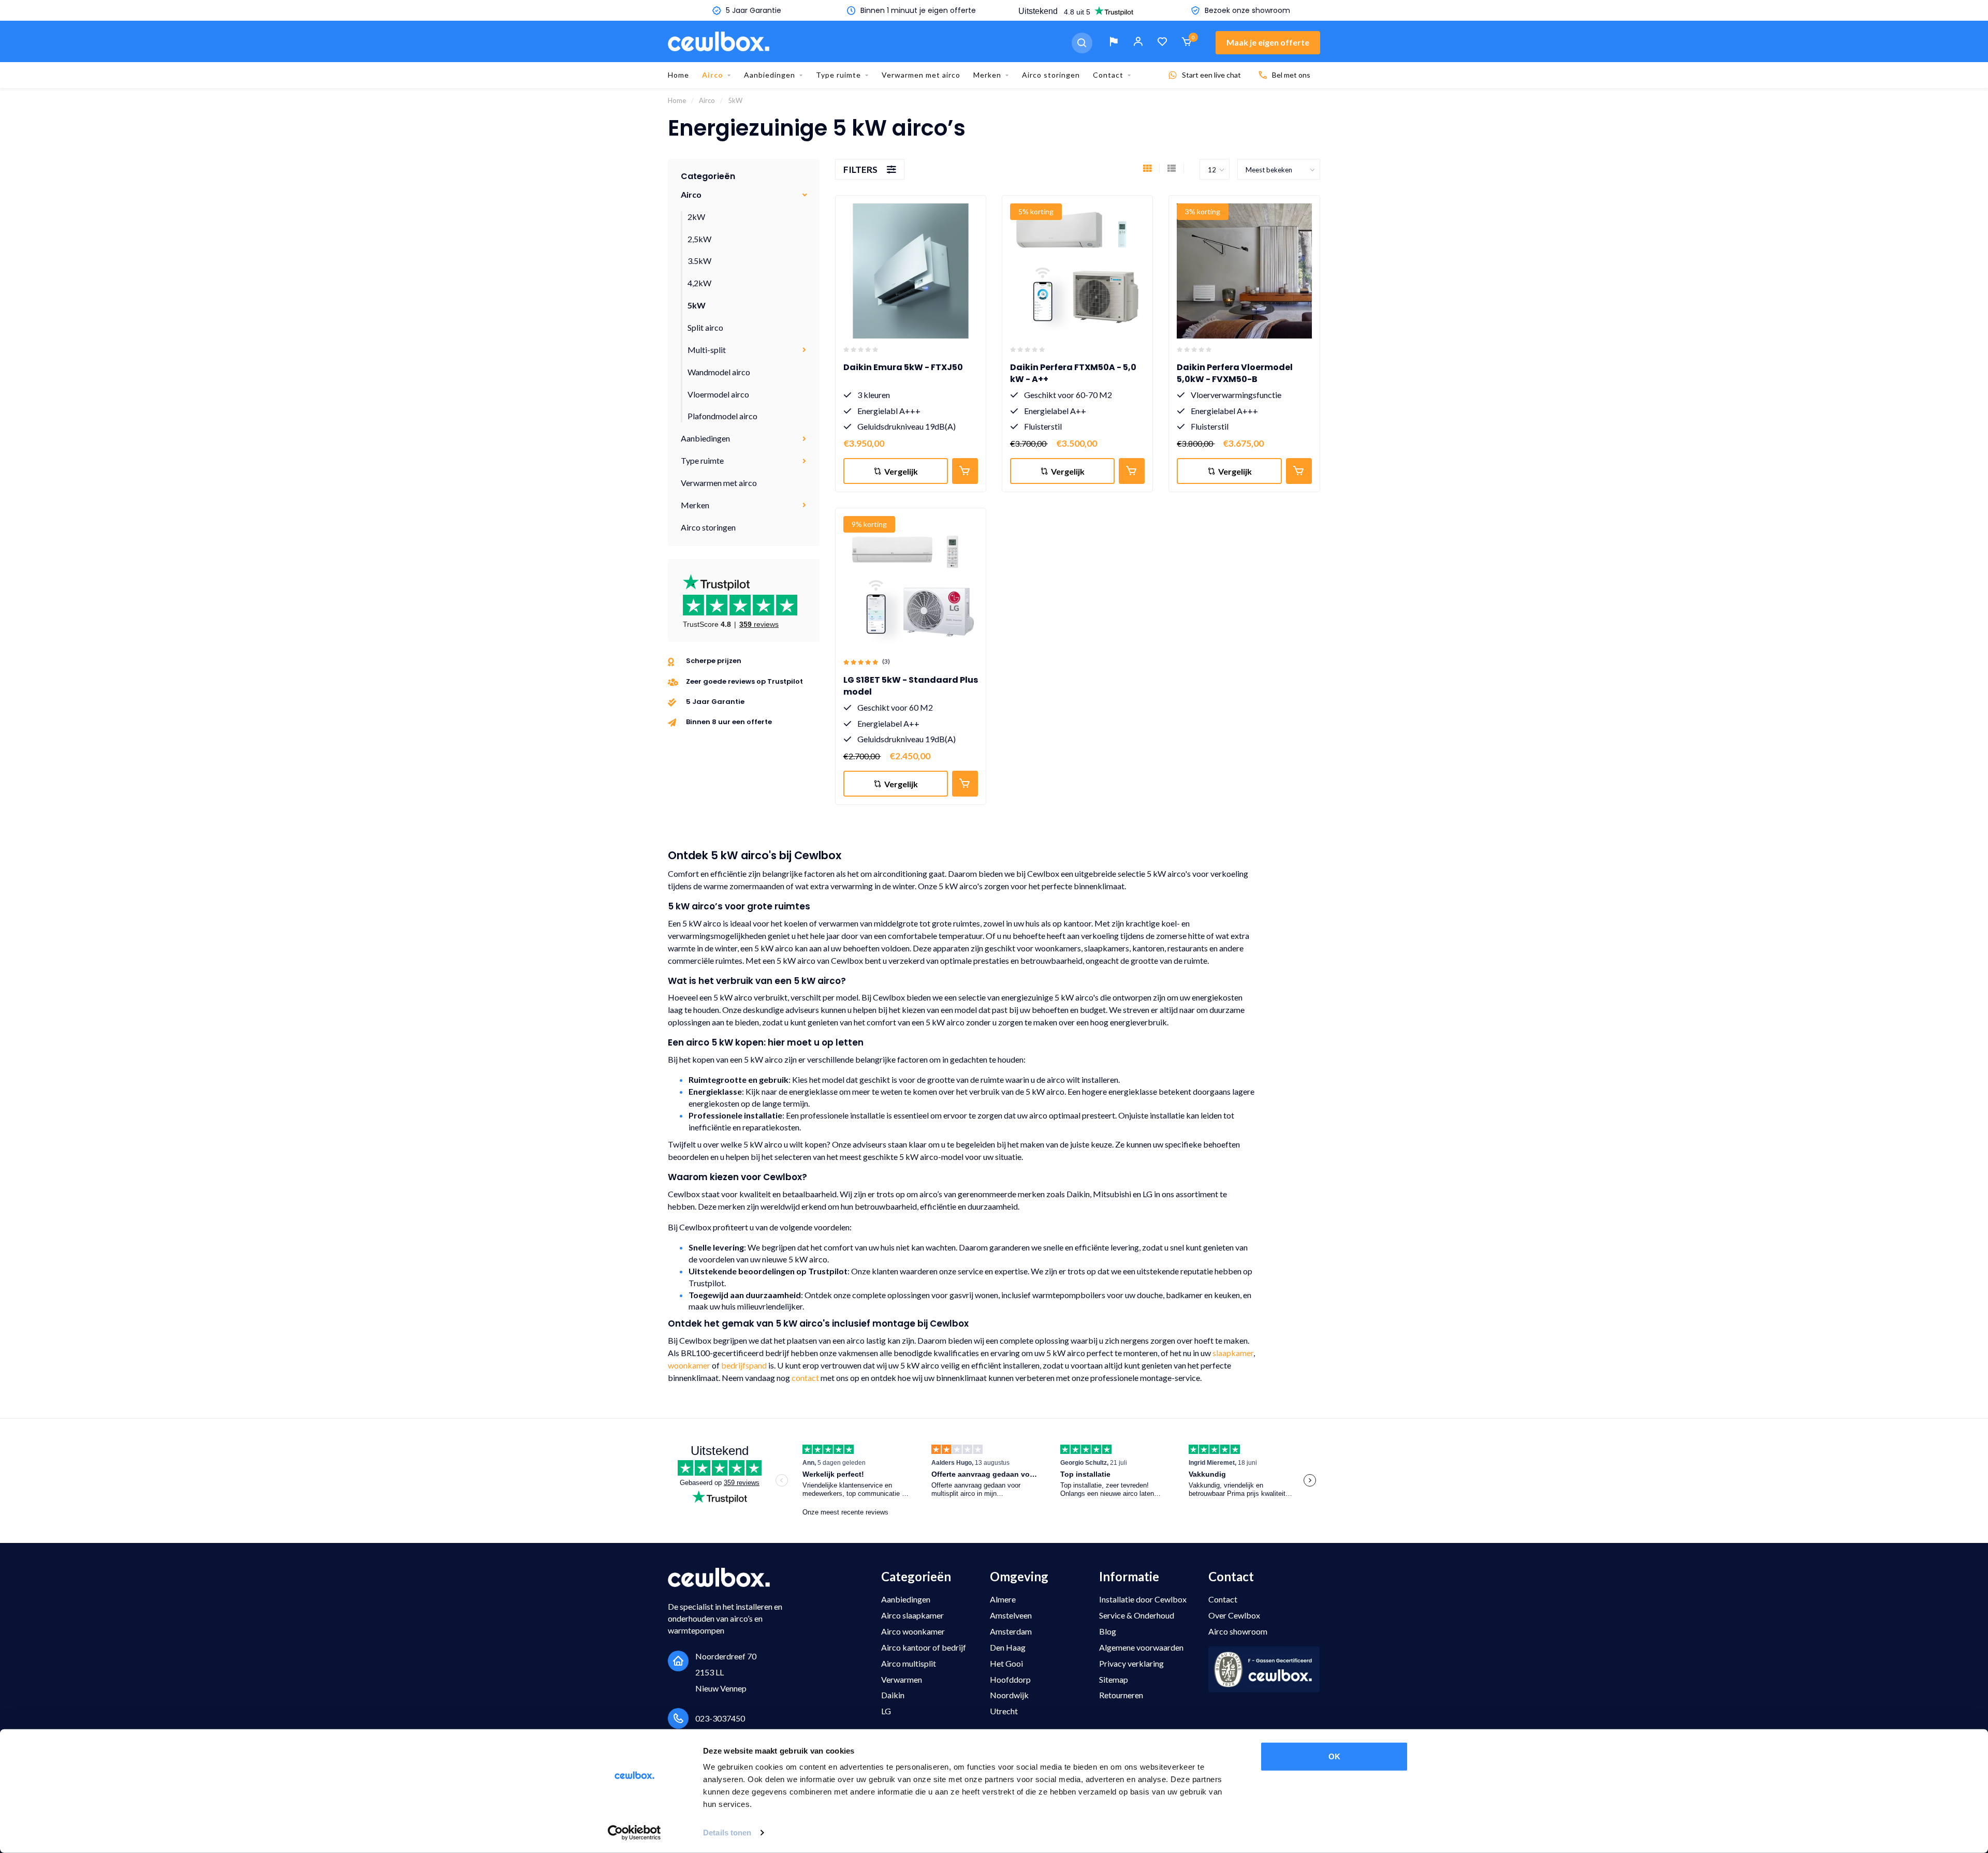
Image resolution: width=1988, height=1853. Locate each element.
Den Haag (1008, 1647)
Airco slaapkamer (912, 1615)
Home (678, 75)
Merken (987, 75)
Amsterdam (1011, 1631)
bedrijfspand (744, 1365)
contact (805, 1378)
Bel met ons (1291, 75)
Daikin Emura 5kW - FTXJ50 (903, 367)
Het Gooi (1006, 1663)
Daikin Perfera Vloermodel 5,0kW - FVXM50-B (1235, 373)
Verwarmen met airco (921, 75)
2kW (696, 217)
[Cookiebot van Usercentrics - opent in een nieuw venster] (634, 1833)
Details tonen (727, 1833)
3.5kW (699, 261)
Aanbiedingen (770, 75)
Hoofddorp (1010, 1679)
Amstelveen (1011, 1615)
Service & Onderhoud (1137, 1615)
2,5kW (699, 239)
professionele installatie (843, 1115)
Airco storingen (1051, 75)
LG (886, 1711)
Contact (1108, 75)
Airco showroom (1238, 1631)
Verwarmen (902, 1679)
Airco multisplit (909, 1663)
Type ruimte (838, 75)
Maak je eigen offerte (1268, 42)
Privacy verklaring (1131, 1663)
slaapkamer (1233, 1353)
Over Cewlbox (1234, 1615)
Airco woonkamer (913, 1631)
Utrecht (1004, 1711)
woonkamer (689, 1365)
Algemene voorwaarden (1141, 1647)
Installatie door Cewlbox (1143, 1599)
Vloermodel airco (718, 394)
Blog (1108, 1631)
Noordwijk (1009, 1695)
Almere (1003, 1599)
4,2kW (699, 283)
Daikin (893, 1695)
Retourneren (1121, 1695)
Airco (713, 75)
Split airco (705, 327)
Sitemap (1114, 1679)
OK (1334, 1756)
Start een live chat (1211, 75)
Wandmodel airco (719, 372)
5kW (697, 305)
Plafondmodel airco (722, 416)
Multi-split (707, 350)
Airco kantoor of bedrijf (924, 1647)
